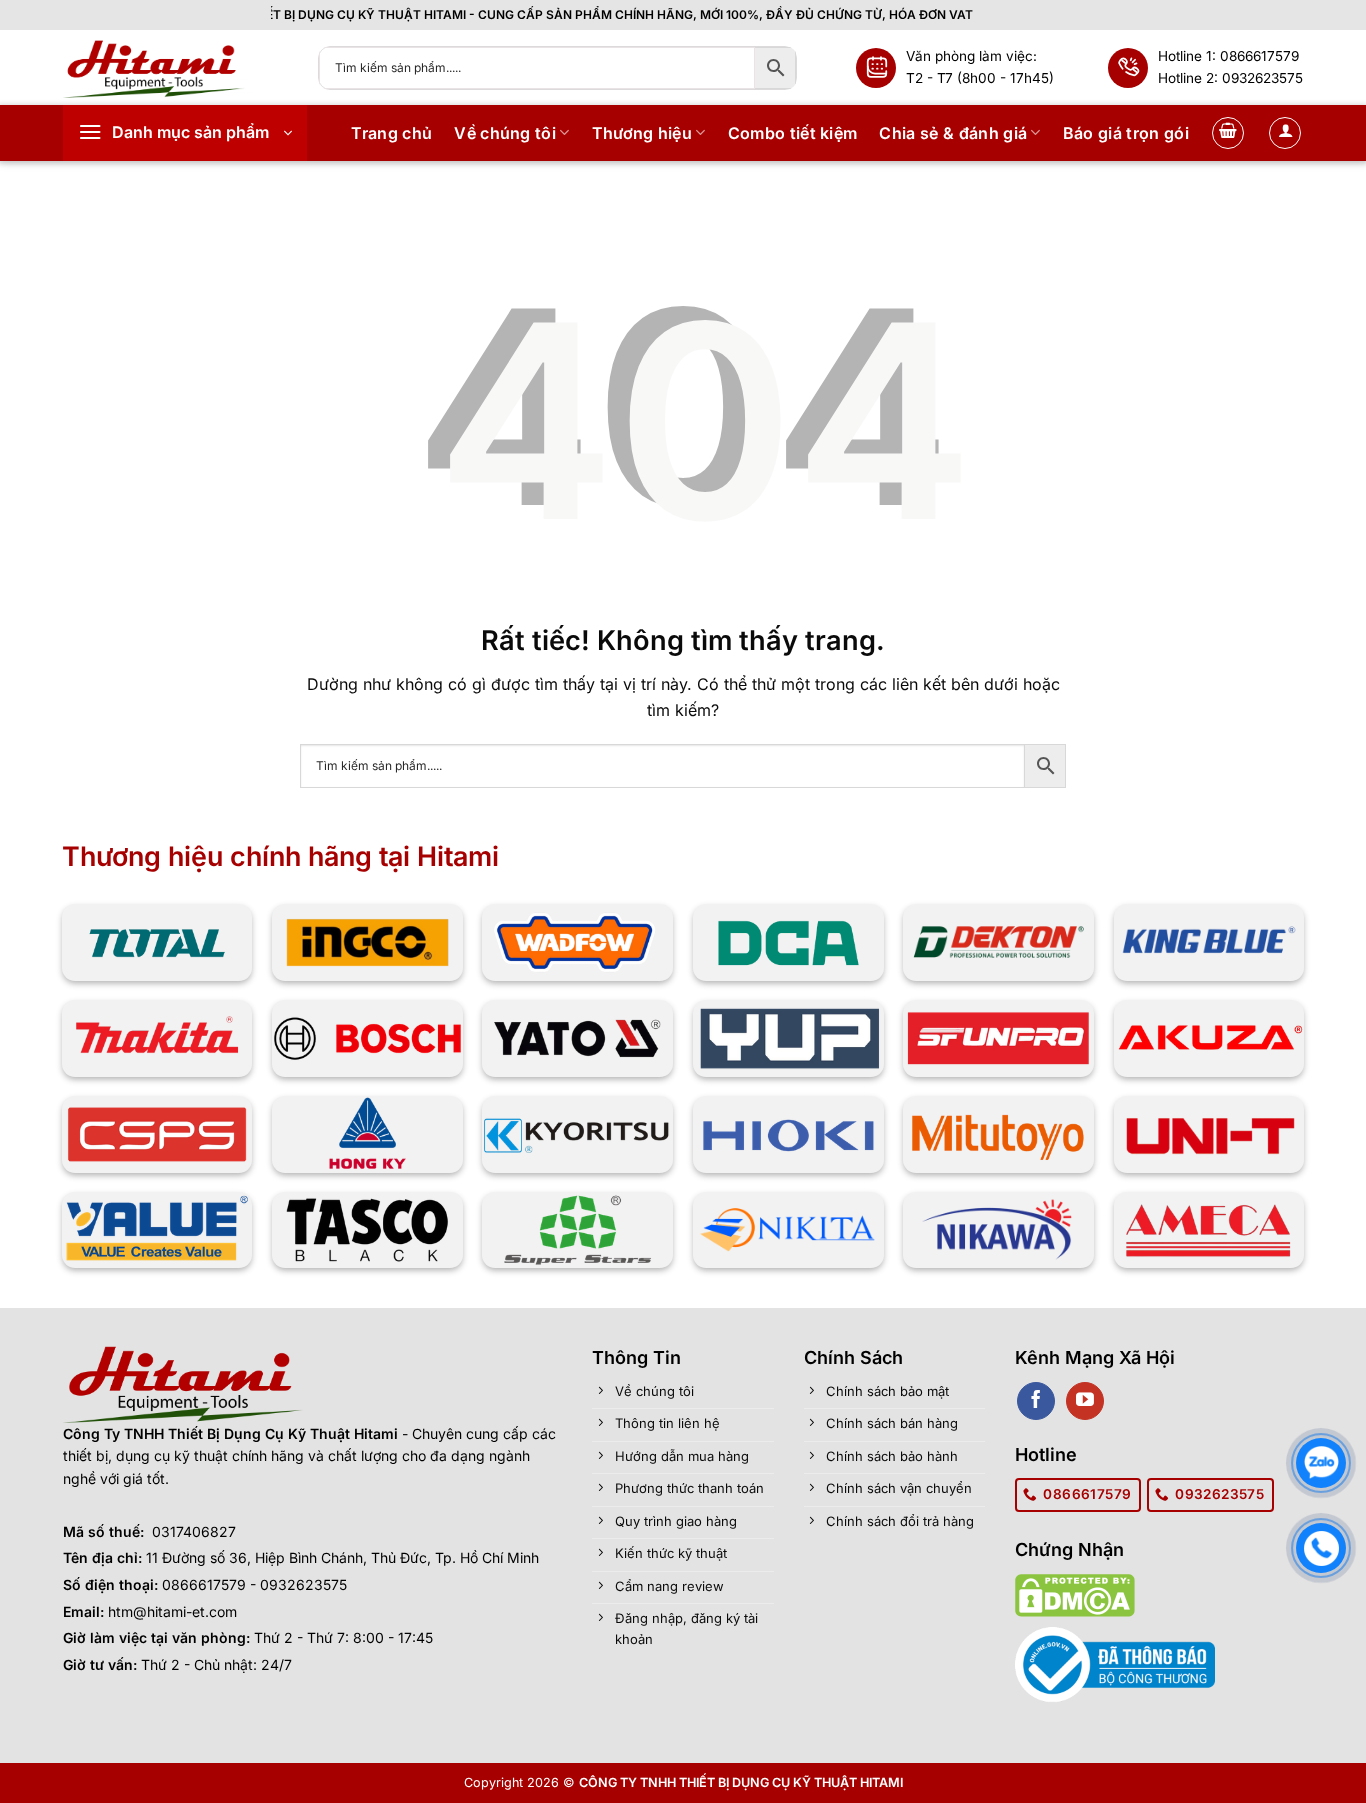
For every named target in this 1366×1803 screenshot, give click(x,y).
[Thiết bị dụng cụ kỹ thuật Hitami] (175, 67)
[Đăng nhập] (1285, 133)
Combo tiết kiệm (793, 133)
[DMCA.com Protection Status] (1075, 1594)
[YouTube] (1084, 1401)
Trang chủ (391, 133)
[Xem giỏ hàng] (1228, 133)
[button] (185, 133)
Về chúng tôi (505, 133)
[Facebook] (1035, 1401)
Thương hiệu (642, 133)
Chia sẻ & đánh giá (953, 133)
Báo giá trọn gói (1126, 133)
